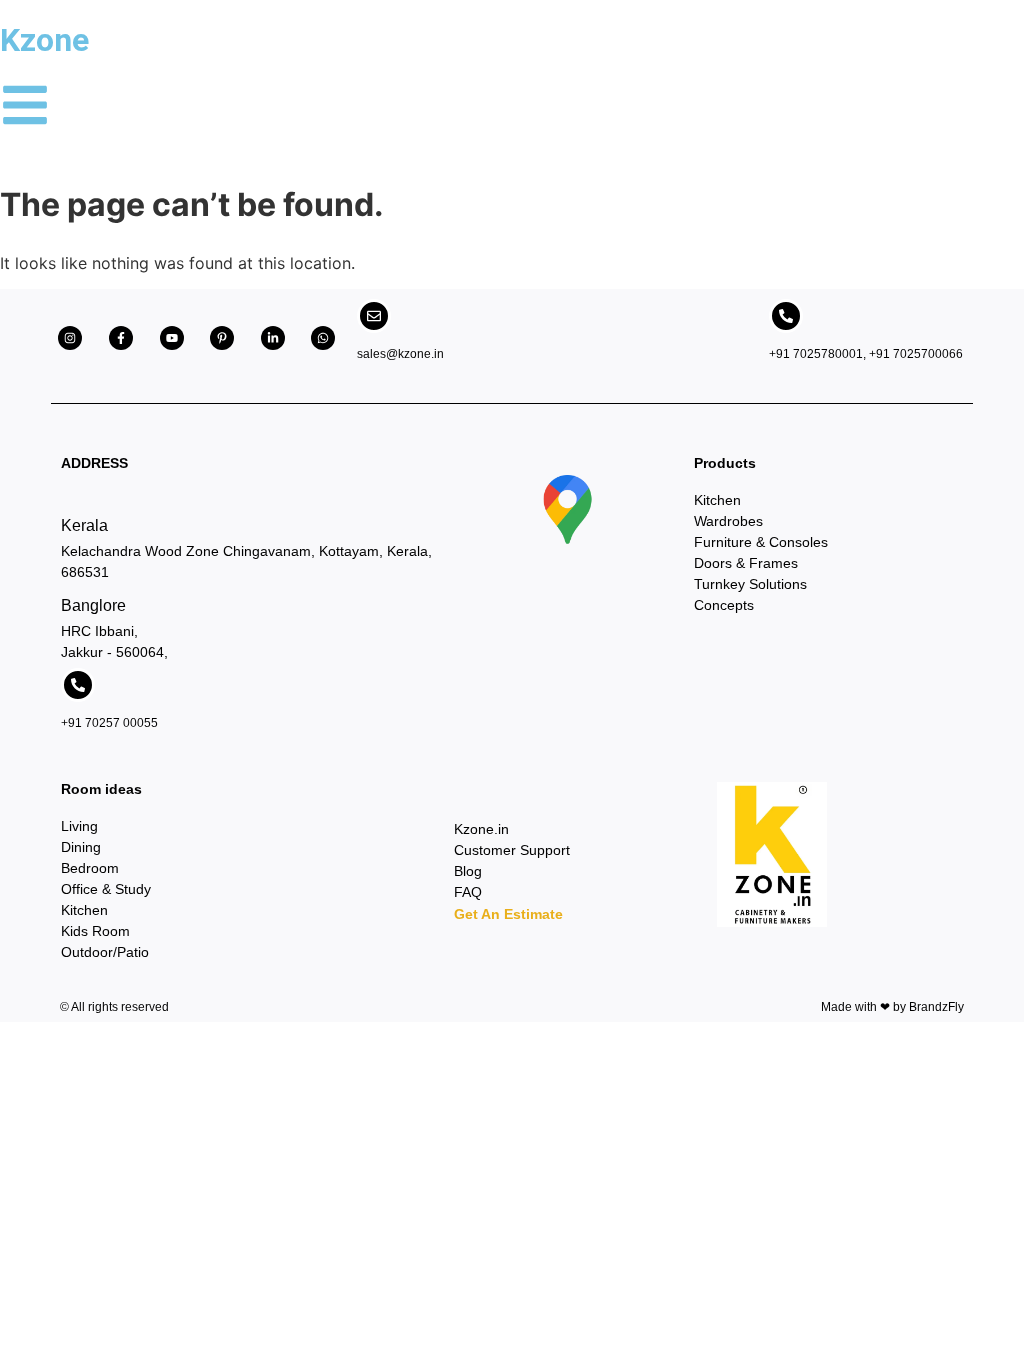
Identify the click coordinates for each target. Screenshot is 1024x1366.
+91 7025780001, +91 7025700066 (866, 354)
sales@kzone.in (400, 354)
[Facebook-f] (121, 338)
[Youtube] (172, 338)
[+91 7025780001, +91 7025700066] (786, 316)
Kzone (44, 40)
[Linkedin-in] (273, 338)
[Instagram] (70, 338)
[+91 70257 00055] (78, 685)
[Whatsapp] (323, 338)
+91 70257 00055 (109, 723)
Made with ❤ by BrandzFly (892, 1007)
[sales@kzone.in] (374, 316)
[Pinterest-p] (222, 338)
